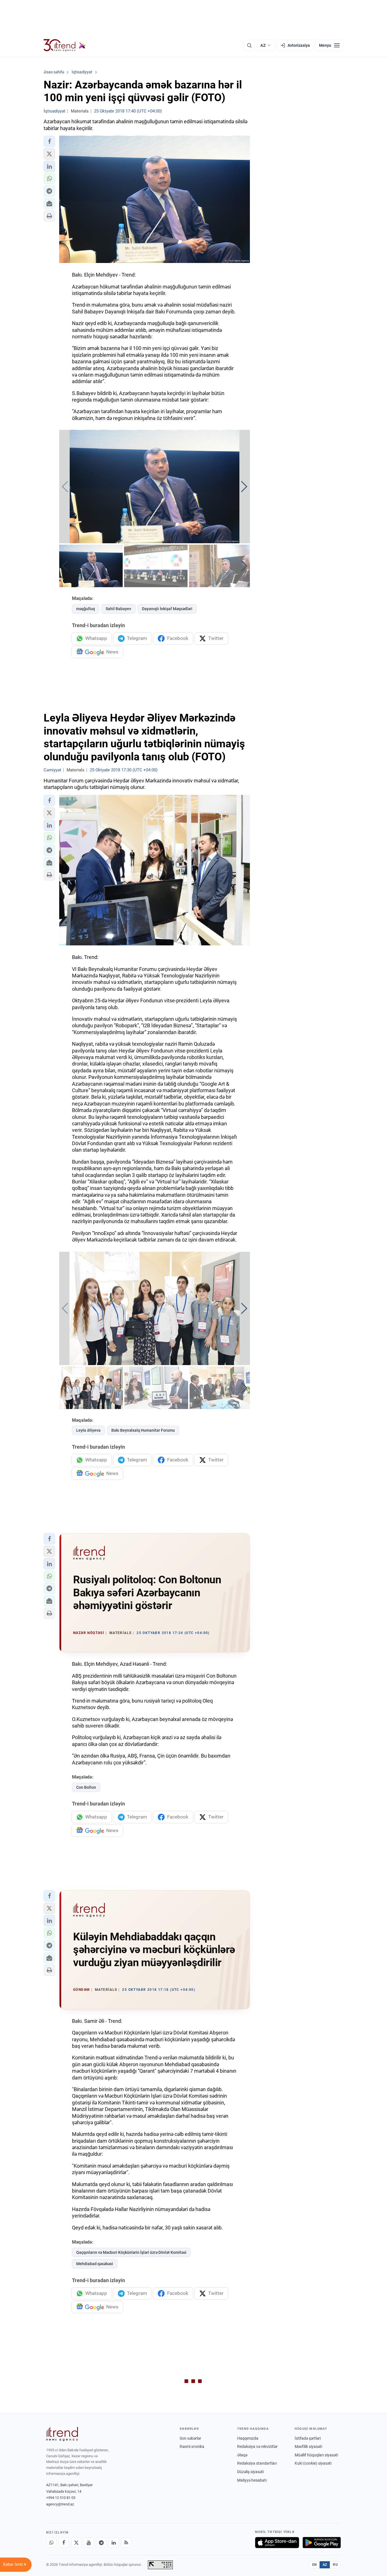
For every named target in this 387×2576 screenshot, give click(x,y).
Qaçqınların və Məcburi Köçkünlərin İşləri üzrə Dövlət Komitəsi (131, 2252)
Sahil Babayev (118, 609)
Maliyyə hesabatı (252, 2480)
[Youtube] (89, 2543)
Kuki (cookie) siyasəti (313, 2463)
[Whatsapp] (51, 2543)
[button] (49, 141)
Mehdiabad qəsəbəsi (95, 2264)
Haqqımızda (248, 2438)
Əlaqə (242, 2455)
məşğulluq (86, 609)
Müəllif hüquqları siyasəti (316, 2455)
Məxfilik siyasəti (308, 2446)
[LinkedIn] (114, 2543)
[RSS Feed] (126, 2543)
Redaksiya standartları (257, 2463)
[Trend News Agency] (62, 2434)
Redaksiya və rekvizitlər (257, 2446)
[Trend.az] (65, 45)
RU (335, 2565)
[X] (76, 2543)
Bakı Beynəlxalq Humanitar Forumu (143, 1430)
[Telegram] (101, 2543)
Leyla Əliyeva (88, 1430)
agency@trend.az (60, 2504)
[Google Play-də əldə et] (322, 2543)
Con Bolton (86, 1787)
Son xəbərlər (190, 2438)
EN (314, 2565)
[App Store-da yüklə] (277, 2543)
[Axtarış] (249, 45)
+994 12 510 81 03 (61, 2498)
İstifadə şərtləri (308, 2438)
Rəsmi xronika (192, 2446)
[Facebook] (64, 2543)
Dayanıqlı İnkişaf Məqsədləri (167, 609)
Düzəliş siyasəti (250, 2472)
